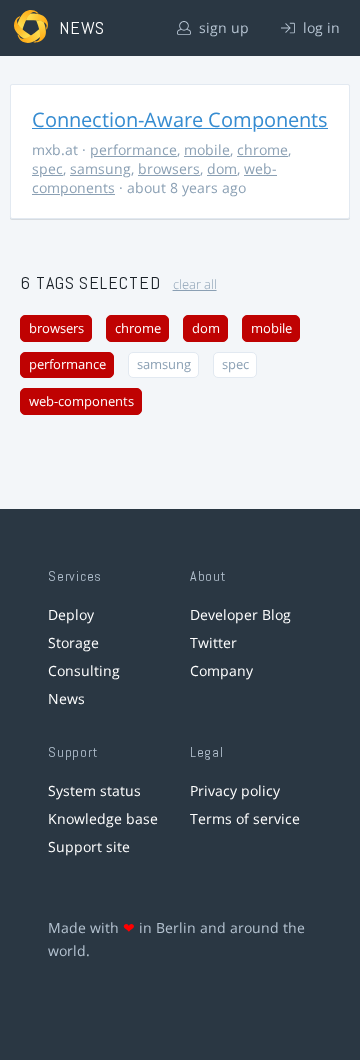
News (66, 698)
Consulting (84, 670)
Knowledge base (103, 818)
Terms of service (245, 818)
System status (94, 790)
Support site (89, 846)
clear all (195, 284)
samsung (100, 168)
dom (222, 168)
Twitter (213, 642)
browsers (169, 168)
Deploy (71, 614)
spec (47, 168)
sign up (222, 27)
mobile (207, 149)
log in (319, 27)
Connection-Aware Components (180, 119)
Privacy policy (235, 790)
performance (133, 149)
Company (221, 670)
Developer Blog (240, 614)
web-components (81, 401)
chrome (262, 149)
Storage (73, 642)
